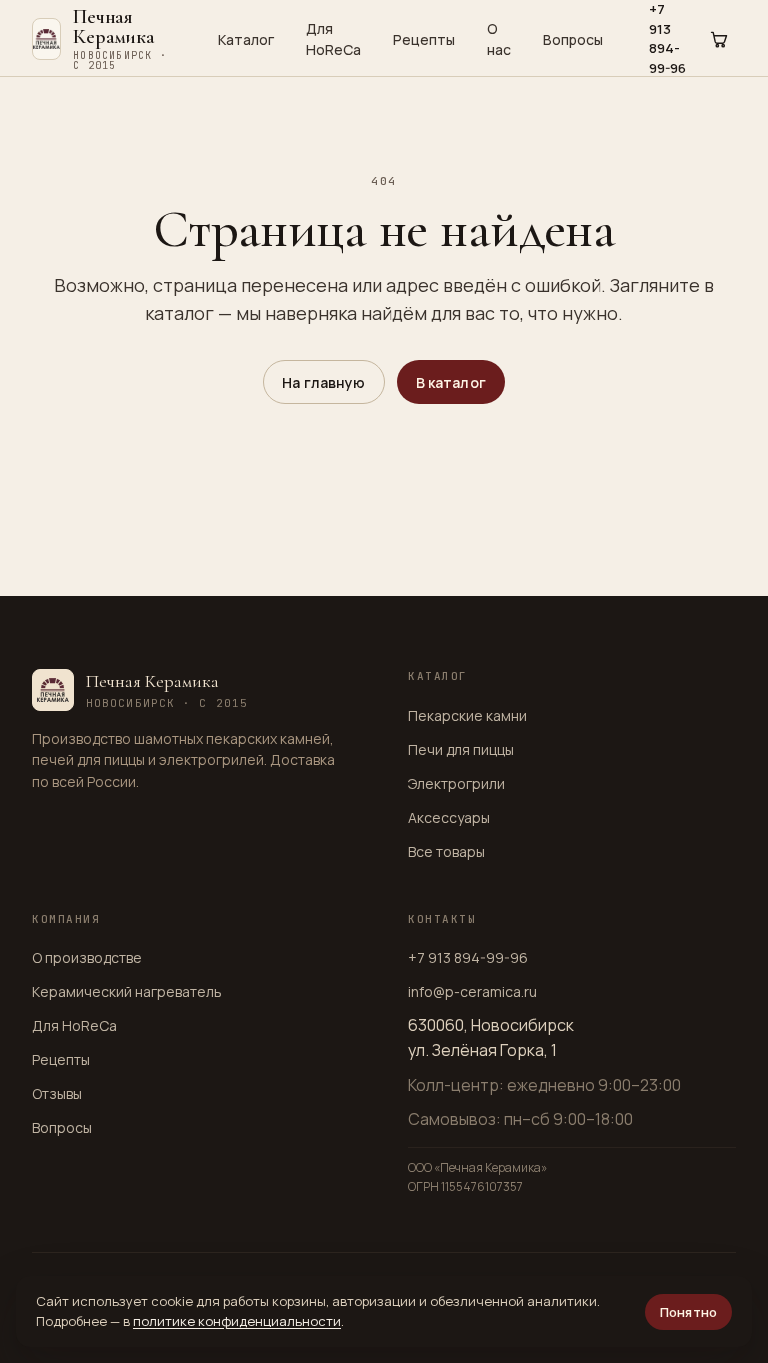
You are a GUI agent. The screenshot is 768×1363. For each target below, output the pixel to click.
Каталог (246, 39)
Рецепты (424, 39)
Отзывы (57, 1093)
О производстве (87, 957)
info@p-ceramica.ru (472, 991)
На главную (323, 382)
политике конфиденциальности (237, 1321)
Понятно (688, 1312)
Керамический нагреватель (127, 991)
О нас (499, 39)
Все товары (446, 851)
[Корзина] (719, 39)
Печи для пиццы (461, 749)
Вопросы (573, 39)
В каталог (451, 382)
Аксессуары (449, 817)
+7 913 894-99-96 (468, 957)
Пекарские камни (467, 715)
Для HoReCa (333, 39)
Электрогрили (456, 783)
